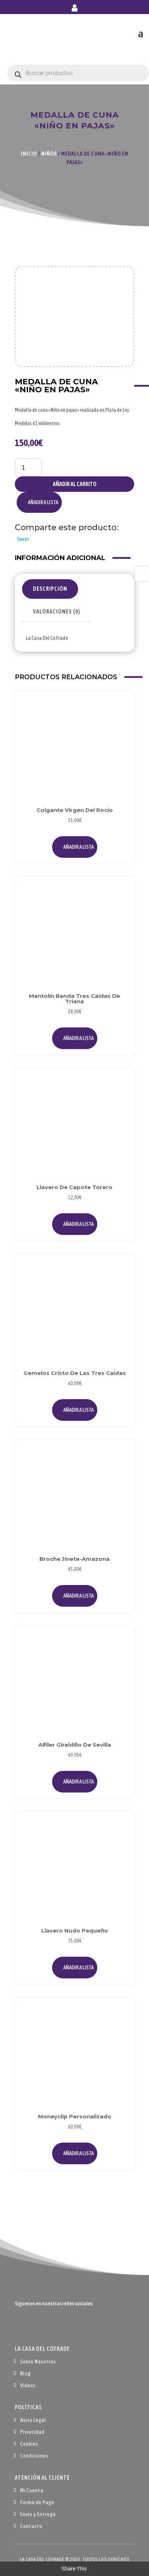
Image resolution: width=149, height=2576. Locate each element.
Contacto (31, 2526)
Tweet (23, 539)
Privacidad (32, 2432)
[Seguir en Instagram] (50, 2325)
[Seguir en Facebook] (21, 2325)
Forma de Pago (37, 2502)
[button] (39, 502)
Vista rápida (121, 721)
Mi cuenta (74, 9)
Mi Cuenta (32, 2490)
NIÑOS (49, 154)
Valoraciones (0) (57, 611)
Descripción (50, 589)
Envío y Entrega (38, 2514)
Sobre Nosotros (38, 2361)
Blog (25, 2373)
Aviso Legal (33, 2420)
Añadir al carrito (75, 484)
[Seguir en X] (35, 2325)
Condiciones (34, 2456)
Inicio (29, 154)
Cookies (29, 2444)
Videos (28, 2385)
